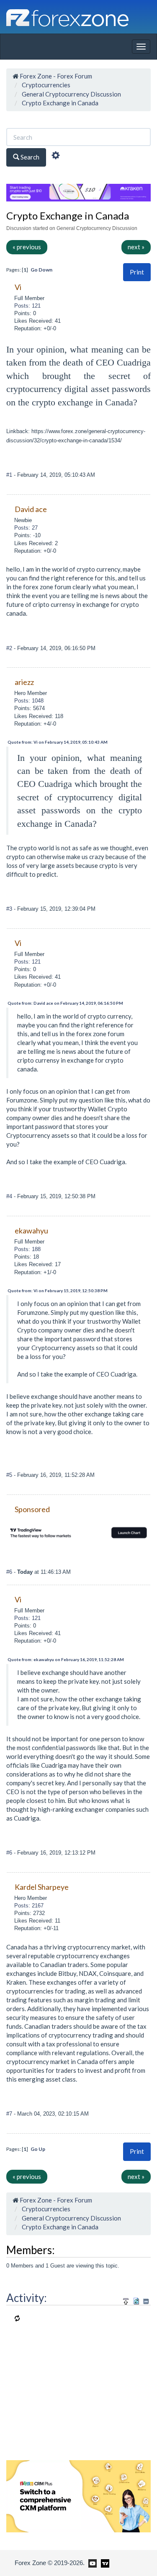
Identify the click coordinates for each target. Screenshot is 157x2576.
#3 (10, 909)
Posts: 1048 (29, 701)
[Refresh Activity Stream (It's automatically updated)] (136, 2300)
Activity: (27, 2298)
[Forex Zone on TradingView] (104, 2563)
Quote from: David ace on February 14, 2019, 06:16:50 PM (65, 1003)
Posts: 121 (27, 306)
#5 (10, 1475)
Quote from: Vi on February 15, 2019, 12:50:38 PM (58, 1291)
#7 (10, 2114)
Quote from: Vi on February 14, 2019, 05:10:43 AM (58, 742)
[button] (137, 272)
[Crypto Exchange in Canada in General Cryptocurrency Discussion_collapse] (146, 2301)
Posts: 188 (27, 1249)
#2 (10, 648)
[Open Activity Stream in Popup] (126, 2300)
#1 (10, 475)
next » (136, 247)
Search (29, 157)
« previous (27, 247)
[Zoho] (78, 2495)
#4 (10, 1196)
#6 (10, 1572)
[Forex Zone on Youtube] (91, 2563)
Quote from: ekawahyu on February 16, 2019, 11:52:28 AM (66, 1659)
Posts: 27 (26, 528)
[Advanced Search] (56, 157)
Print (137, 272)
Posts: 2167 (29, 1906)
